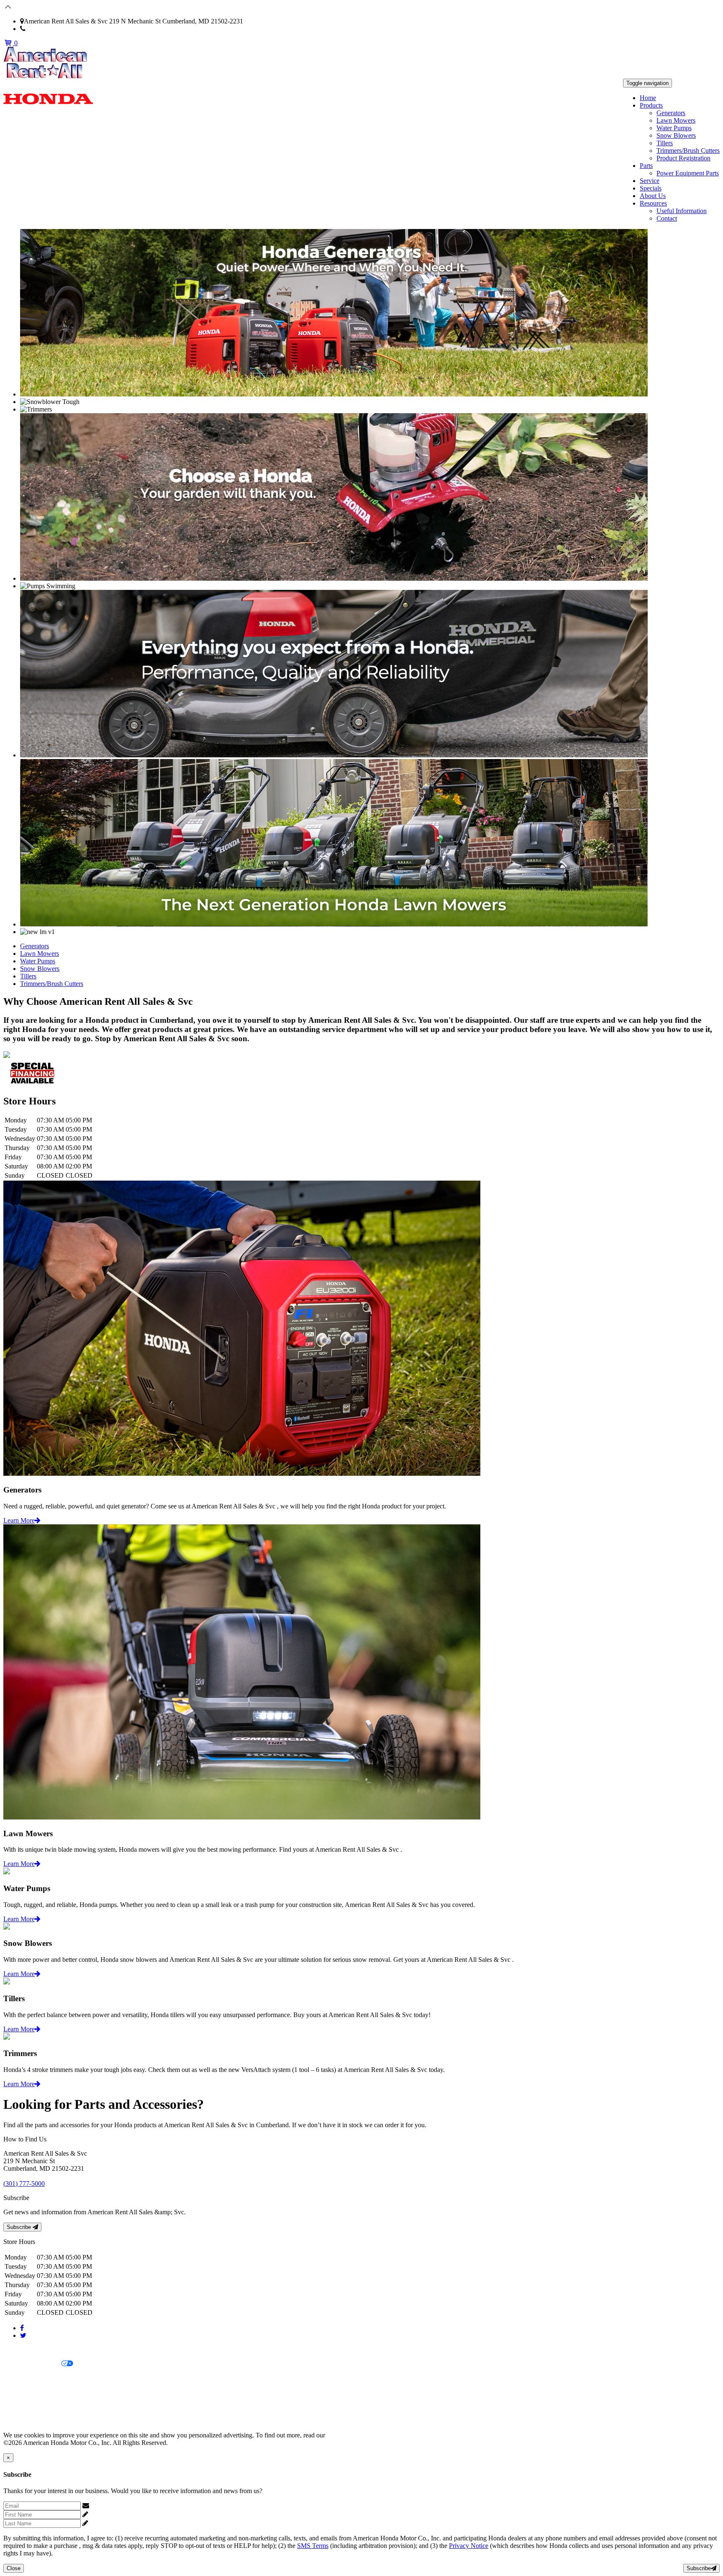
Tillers (665, 143)
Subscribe (20, 2227)
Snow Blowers (676, 135)
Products (651, 105)
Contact (667, 218)
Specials (651, 188)
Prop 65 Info (20, 2407)
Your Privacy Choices (32, 2364)
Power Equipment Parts (688, 173)
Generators (671, 113)
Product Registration (683, 158)
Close (14, 2568)
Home (648, 98)
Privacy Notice (23, 2350)
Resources (653, 203)
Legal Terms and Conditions (41, 2378)
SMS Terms (19, 2392)
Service (650, 181)
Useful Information (682, 211)
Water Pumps (674, 128)
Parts (646, 166)
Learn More (19, 1520)
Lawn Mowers (676, 120)
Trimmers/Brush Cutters (688, 151)
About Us (653, 196)
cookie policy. (345, 2435)
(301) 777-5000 (46, 29)
